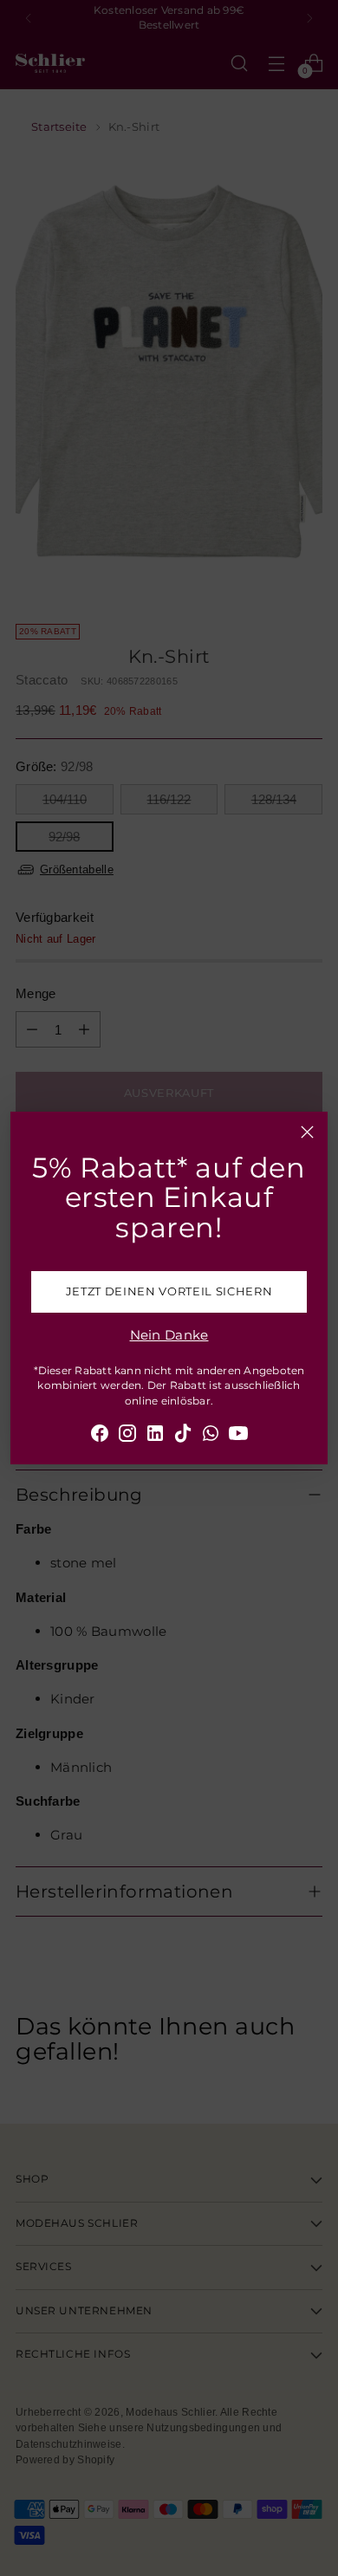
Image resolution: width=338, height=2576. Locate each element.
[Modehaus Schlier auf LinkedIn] (155, 1436)
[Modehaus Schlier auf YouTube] (238, 1436)
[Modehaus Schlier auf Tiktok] (183, 1436)
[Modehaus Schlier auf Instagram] (127, 1436)
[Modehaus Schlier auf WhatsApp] (211, 1436)
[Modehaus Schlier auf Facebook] (100, 1436)
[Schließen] (307, 1132)
